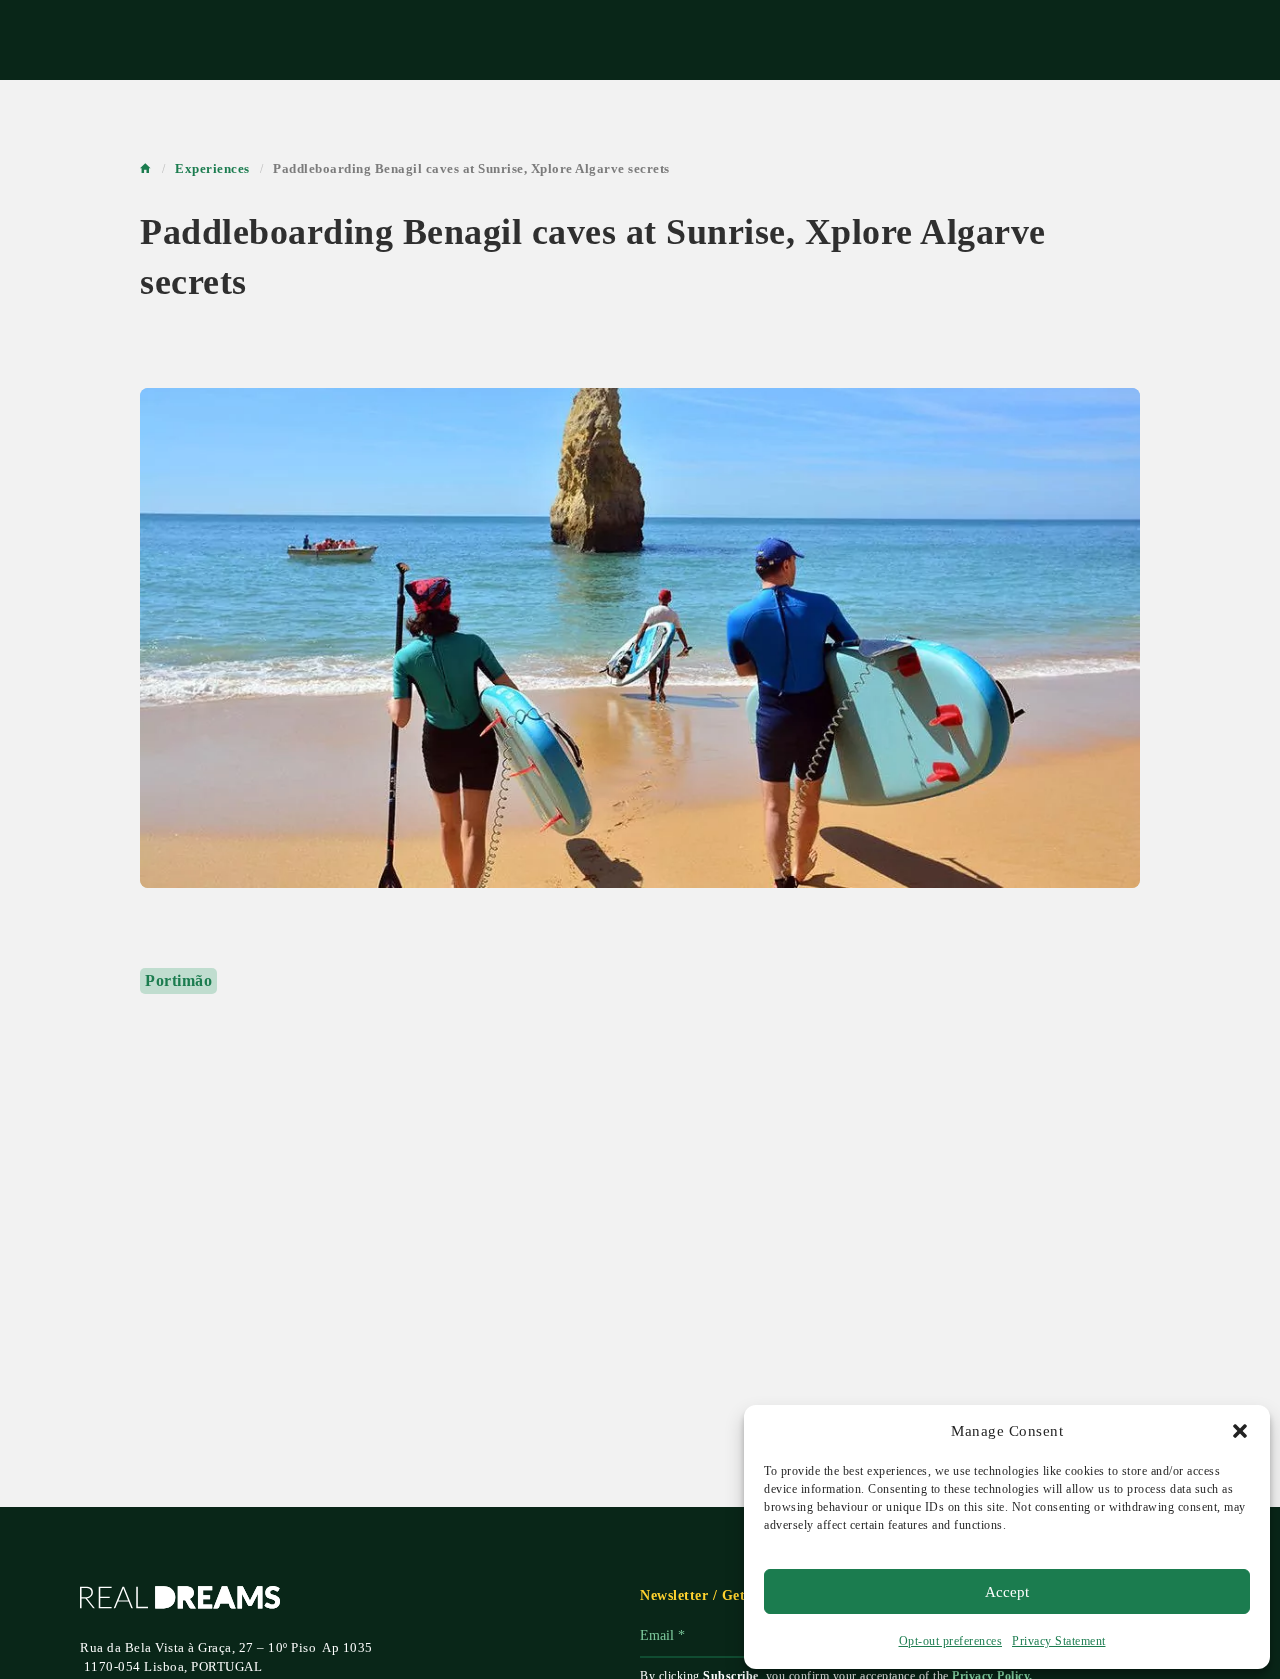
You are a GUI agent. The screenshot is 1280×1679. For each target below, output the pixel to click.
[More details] (640, 638)
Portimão (178, 980)
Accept (1007, 1592)
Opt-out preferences (951, 1641)
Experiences (212, 168)
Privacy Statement (1059, 1641)
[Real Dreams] (180, 1601)
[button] (1240, 1431)
